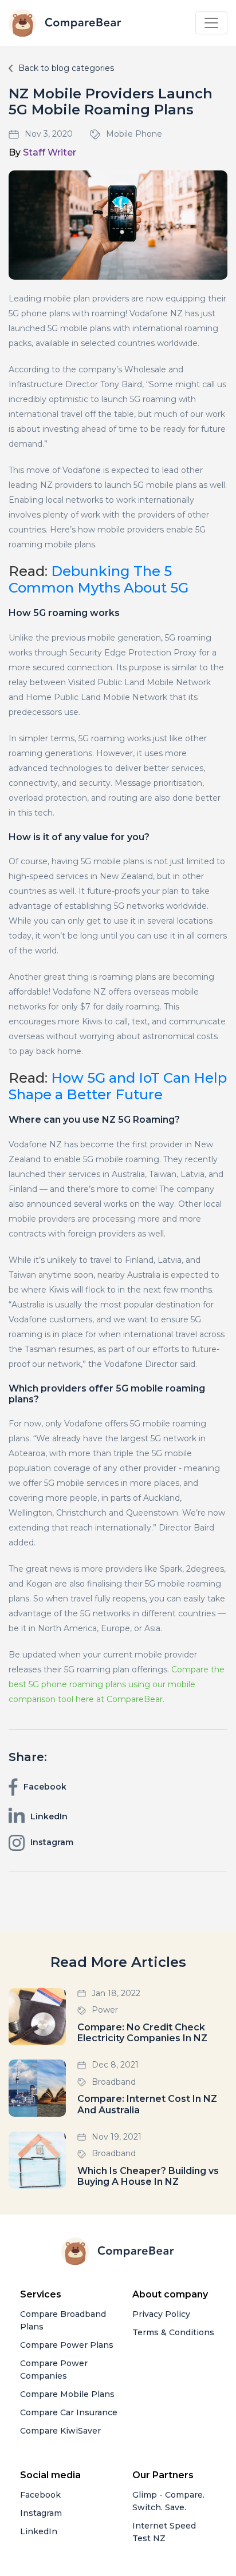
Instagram (41, 2513)
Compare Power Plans (67, 2345)
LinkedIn (39, 2531)
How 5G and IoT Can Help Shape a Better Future (118, 1086)
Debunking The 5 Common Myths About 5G (99, 579)
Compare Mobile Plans (67, 2394)
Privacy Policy (161, 2314)
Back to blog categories (66, 68)
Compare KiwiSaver (60, 2431)
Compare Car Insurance (69, 2412)
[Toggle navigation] (211, 23)
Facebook (40, 2495)
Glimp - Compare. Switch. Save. (168, 2501)
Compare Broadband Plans (63, 2320)
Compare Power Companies (54, 2370)
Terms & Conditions (173, 2332)
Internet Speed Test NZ (164, 2532)
